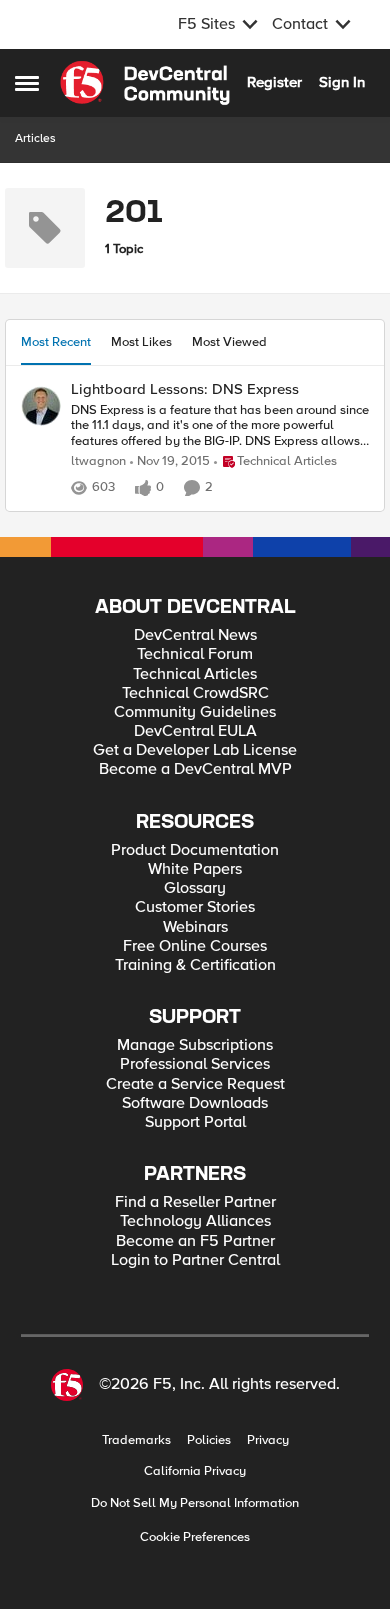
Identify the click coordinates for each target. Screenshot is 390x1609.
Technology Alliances (195, 1221)
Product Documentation (195, 850)
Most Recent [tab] (56, 342)
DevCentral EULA (195, 731)
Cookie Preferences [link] (195, 1537)
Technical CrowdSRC (195, 693)
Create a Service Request (195, 1084)
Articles (35, 138)
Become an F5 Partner (195, 1241)
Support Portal (195, 1122)
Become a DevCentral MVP (195, 769)
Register (274, 82)
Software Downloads (195, 1103)
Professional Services (195, 1064)
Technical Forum (195, 654)
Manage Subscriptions (195, 1045)
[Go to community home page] (145, 83)
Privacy (268, 1440)
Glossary (195, 888)
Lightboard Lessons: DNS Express (185, 389)
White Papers (195, 869)
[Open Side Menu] (27, 83)
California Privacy (195, 1471)
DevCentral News (195, 635)
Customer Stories (195, 907)
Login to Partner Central (195, 1260)
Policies (209, 1440)
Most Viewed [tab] (229, 342)
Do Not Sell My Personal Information (195, 1503)
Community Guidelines (195, 712)
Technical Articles (195, 674)
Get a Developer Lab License (195, 750)
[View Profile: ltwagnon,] (41, 406)
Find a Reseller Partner (195, 1202)
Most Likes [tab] (141, 342)
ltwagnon (98, 461)
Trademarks (136, 1440)
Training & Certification (195, 965)
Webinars (195, 927)
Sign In (342, 82)
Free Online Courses (195, 946)
